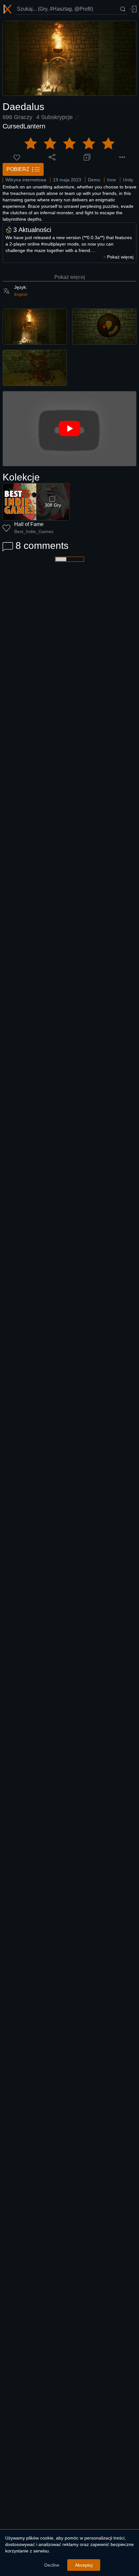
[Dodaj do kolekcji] (87, 157)
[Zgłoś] (122, 157)
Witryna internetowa (26, 180)
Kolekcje (21, 477)
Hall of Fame (29, 524)
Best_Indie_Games (34, 531)
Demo (94, 180)
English (21, 295)
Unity (128, 180)
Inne (112, 180)
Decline (52, 2565)
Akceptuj (84, 2565)
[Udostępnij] (52, 157)
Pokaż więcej (70, 277)
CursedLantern (24, 126)
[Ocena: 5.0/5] (69, 144)
